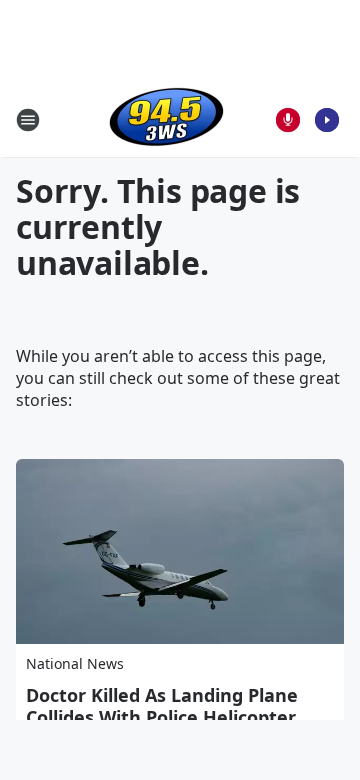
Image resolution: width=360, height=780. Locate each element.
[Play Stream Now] (327, 120)
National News (75, 663)
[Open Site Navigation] (28, 120)
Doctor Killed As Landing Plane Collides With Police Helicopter (162, 706)
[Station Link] (166, 119)
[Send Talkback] (288, 120)
